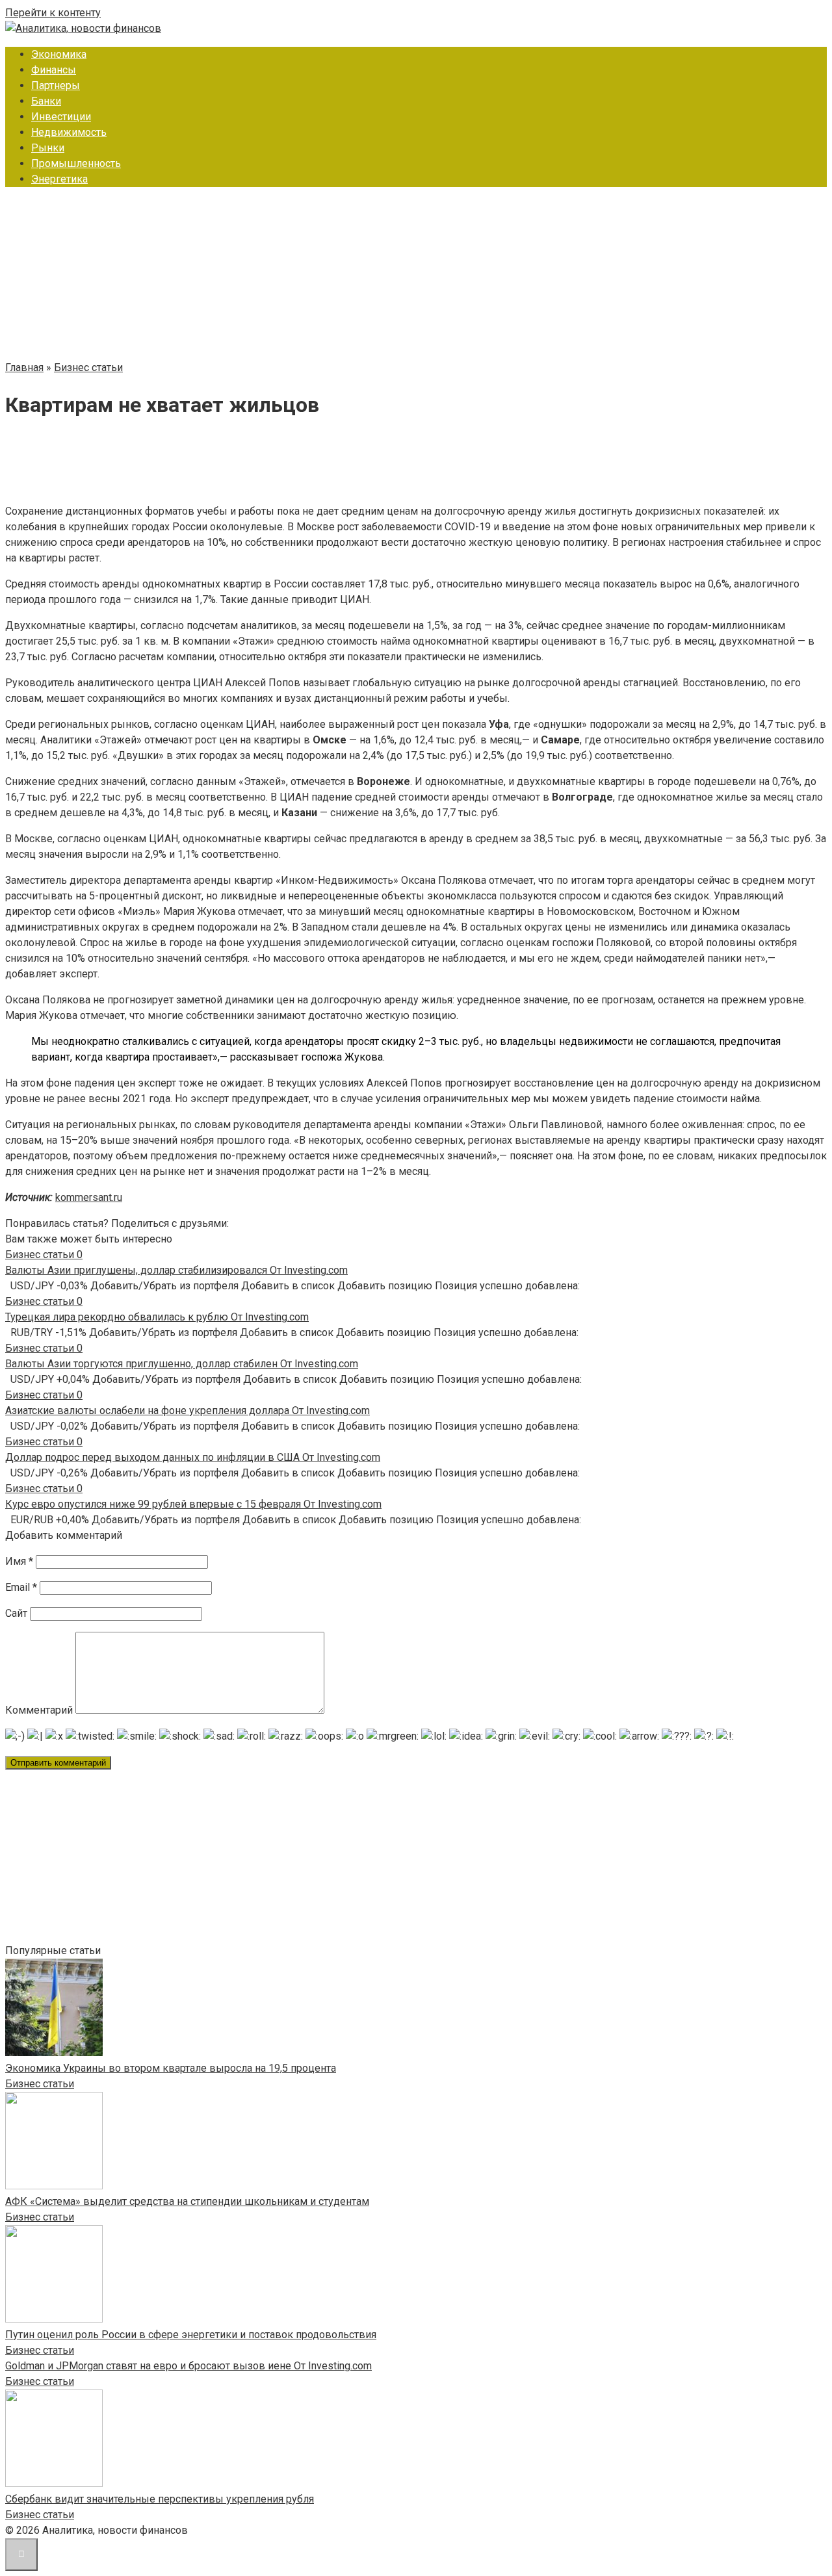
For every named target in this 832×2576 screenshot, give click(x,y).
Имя (19, 1561)
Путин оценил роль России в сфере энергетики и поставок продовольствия (191, 2335)
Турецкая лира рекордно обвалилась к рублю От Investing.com (157, 1317)
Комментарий (39, 1710)
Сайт (16, 1613)
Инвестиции (61, 117)
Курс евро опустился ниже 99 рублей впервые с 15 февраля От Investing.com (193, 1504)
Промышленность (76, 163)
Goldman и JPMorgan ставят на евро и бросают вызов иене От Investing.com (188, 2366)
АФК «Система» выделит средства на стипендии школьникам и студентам (187, 2201)
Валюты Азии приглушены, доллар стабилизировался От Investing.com (176, 1270)
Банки (46, 101)
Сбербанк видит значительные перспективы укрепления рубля (160, 2499)
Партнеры (56, 85)
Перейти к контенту (53, 13)
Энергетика (59, 179)
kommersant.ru (89, 1197)
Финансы (54, 70)
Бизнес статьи (40, 2084)
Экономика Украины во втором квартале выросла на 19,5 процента (171, 2068)
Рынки (48, 148)
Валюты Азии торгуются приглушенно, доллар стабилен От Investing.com (182, 1364)
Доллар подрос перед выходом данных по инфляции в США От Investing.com (193, 1457)
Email (21, 1587)
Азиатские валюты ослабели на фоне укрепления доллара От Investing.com (188, 1410)
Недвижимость (69, 132)
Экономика (59, 54)
